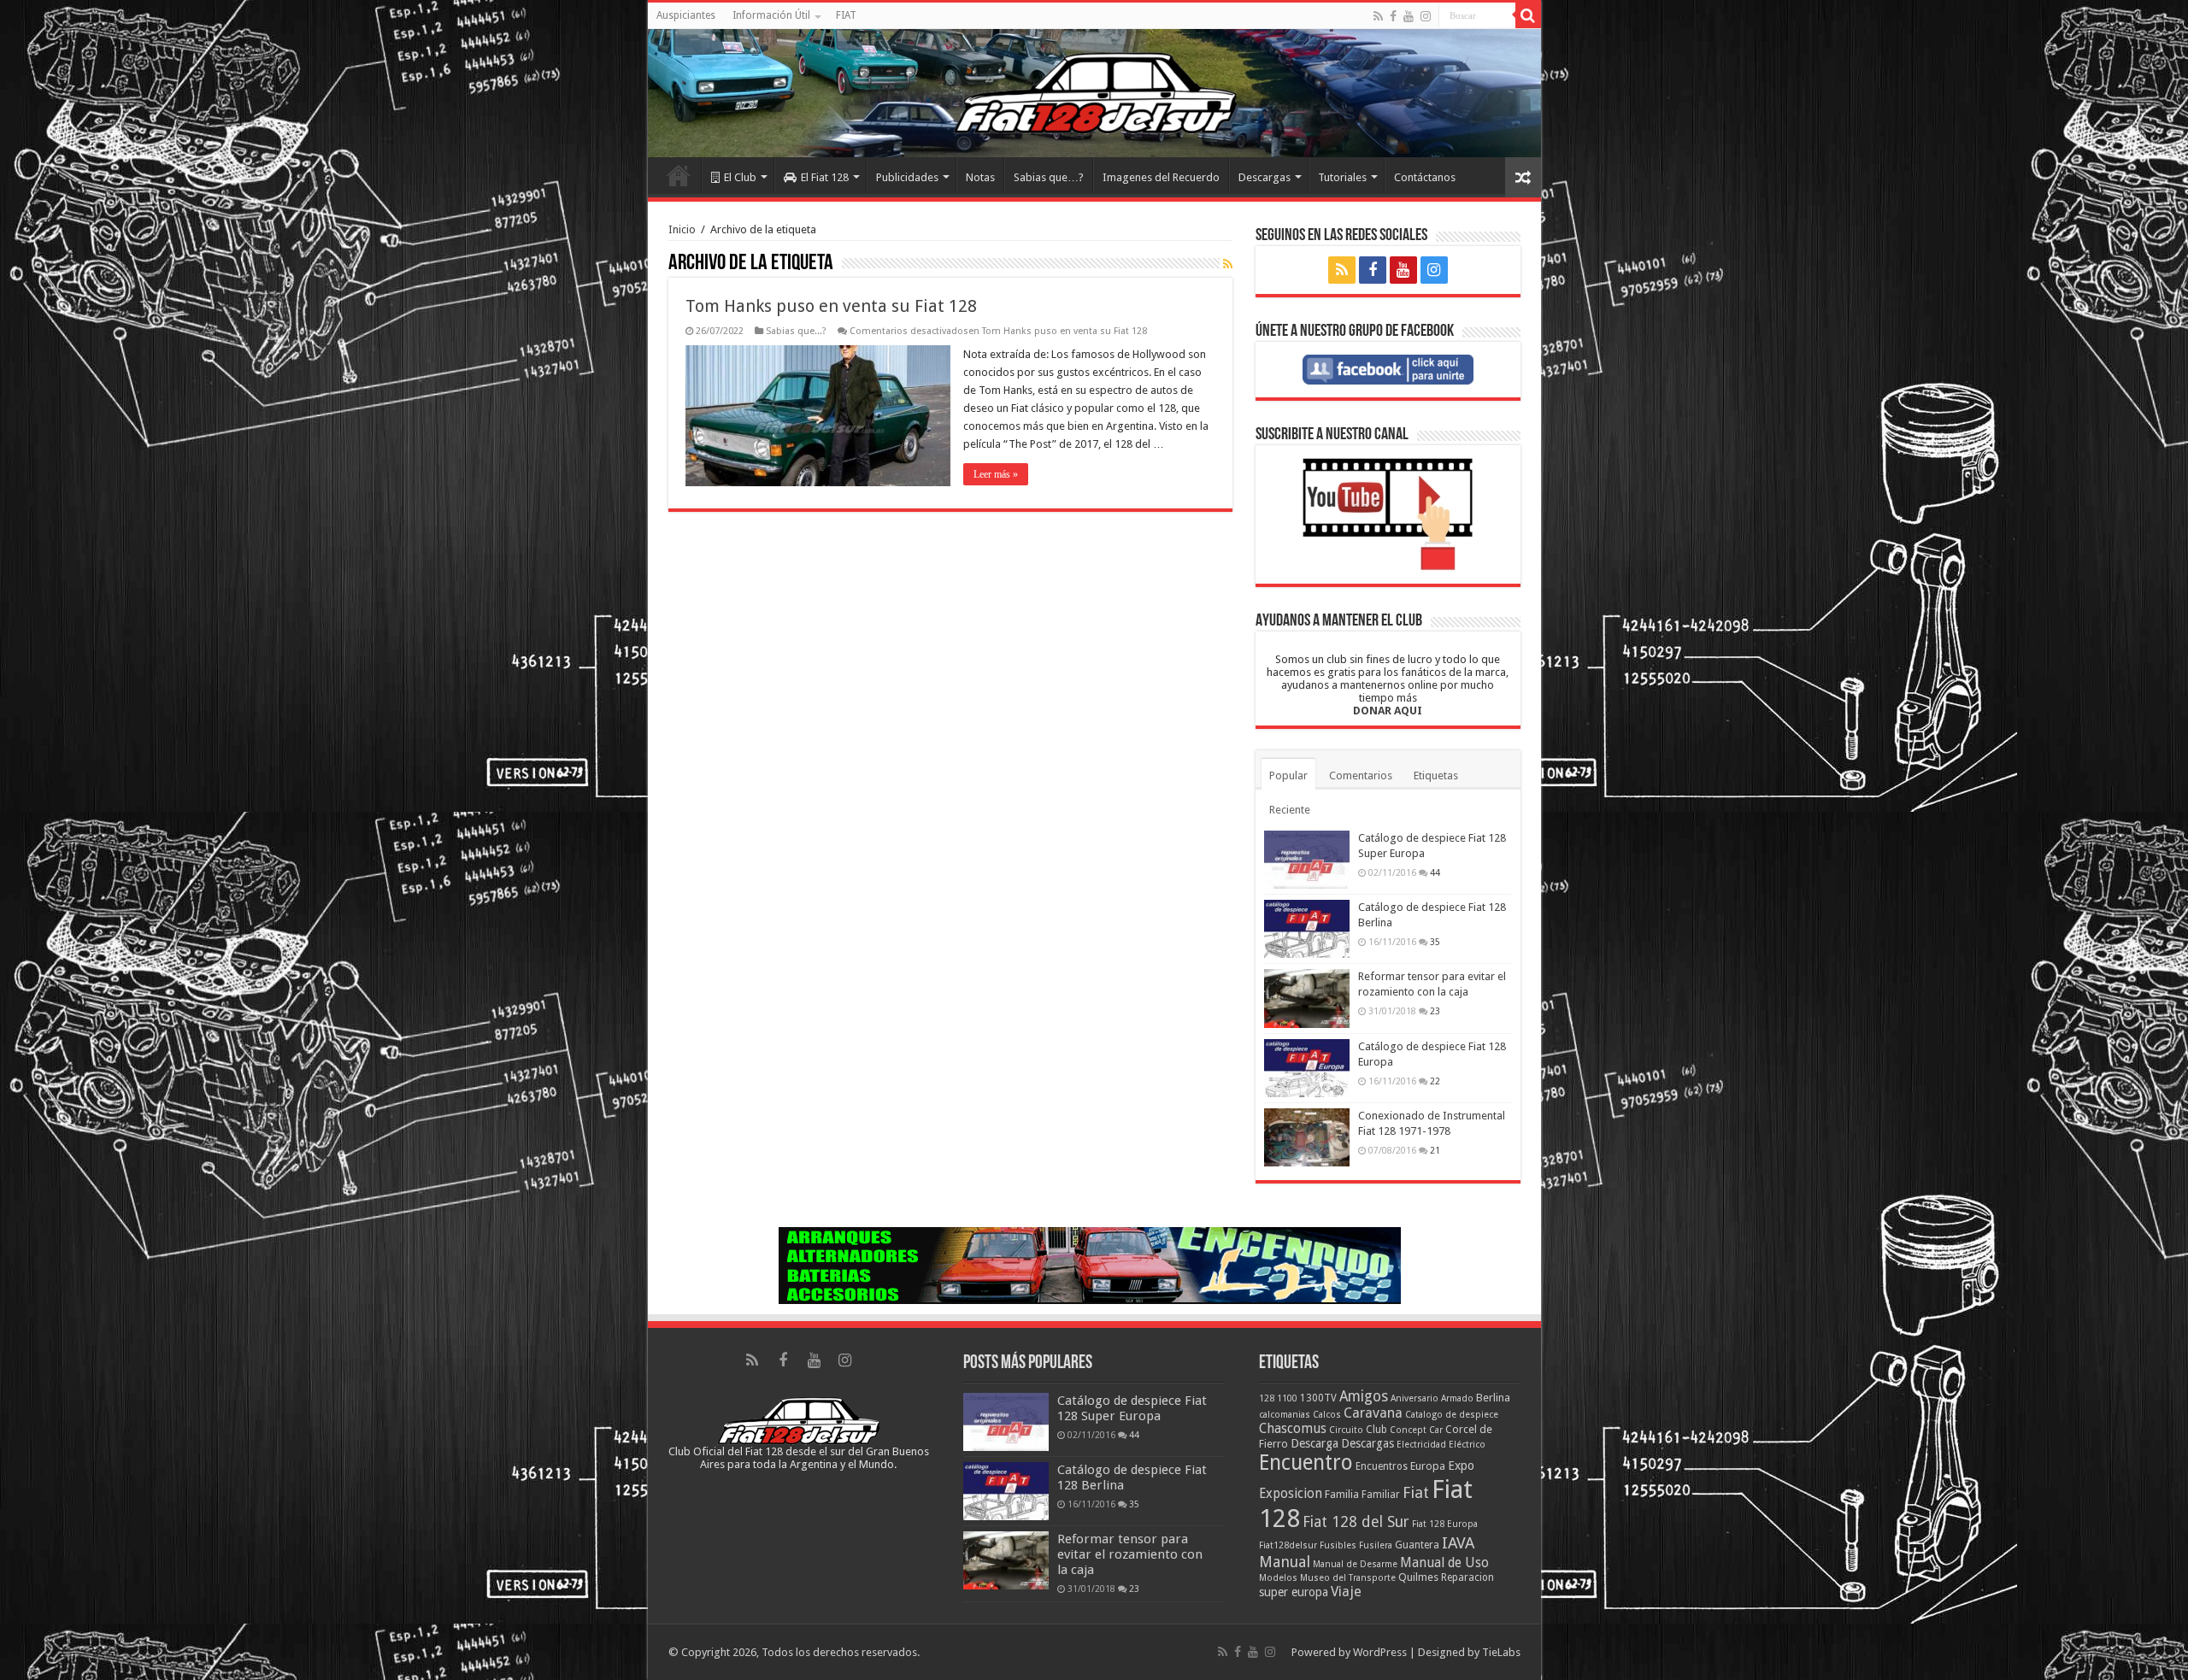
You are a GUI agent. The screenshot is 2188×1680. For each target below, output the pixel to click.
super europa (1294, 1592)
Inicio (679, 175)
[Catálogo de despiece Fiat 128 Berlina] (1307, 929)
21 (1435, 1150)
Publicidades (907, 177)
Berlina (1493, 1398)
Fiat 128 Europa (1445, 1524)
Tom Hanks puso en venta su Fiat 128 (831, 306)
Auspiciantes (686, 15)
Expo (1461, 1466)
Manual (1285, 1562)
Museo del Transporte (1348, 1578)
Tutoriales (1342, 177)
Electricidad (1421, 1445)
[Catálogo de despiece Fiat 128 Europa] (1307, 1068)
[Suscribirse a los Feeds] (1228, 264)
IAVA (1458, 1543)
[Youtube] (1409, 16)
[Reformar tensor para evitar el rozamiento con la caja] (1307, 998)
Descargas (1265, 177)
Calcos (1327, 1415)
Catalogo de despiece (1452, 1415)
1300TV (1318, 1398)
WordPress (1380, 1652)
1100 (1287, 1398)
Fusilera (1376, 1545)
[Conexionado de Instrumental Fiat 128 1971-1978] (1307, 1137)
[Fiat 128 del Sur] (1094, 93)
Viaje (1346, 1592)
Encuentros (1382, 1466)
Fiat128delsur (1288, 1545)
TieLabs (1501, 1652)
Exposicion (1291, 1494)
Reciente (1290, 810)
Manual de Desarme (1355, 1564)
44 (1435, 872)
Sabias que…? (1049, 177)
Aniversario (1415, 1398)
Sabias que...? (796, 331)
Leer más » (996, 474)
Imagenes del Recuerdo (1161, 177)
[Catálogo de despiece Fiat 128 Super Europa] (1307, 860)
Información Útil (771, 15)
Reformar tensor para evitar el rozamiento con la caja (1130, 1554)
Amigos (1364, 1396)
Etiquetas (1436, 775)
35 (1435, 942)
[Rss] (1378, 16)
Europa (1428, 1466)
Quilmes (1418, 1577)
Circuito (1346, 1430)
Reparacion (1467, 1577)
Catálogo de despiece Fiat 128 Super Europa (1132, 1408)
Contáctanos (1425, 177)
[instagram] (1426, 16)
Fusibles (1338, 1545)
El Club (740, 177)
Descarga (1315, 1443)
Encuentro (1306, 1463)
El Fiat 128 (825, 177)
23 (1435, 1011)
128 (1267, 1398)
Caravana (1373, 1413)
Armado (1457, 1398)
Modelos (1278, 1578)
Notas (980, 177)
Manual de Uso (1444, 1563)
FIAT (846, 15)
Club (1376, 1430)
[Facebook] (1393, 16)
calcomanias (1285, 1415)
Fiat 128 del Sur (1356, 1522)
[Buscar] (1528, 15)
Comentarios (1361, 775)
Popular (1288, 775)
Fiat (1416, 1492)
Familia (1342, 1494)
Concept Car (1416, 1430)
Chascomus (1293, 1429)
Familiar (1381, 1495)
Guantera (1417, 1545)
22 (1435, 1081)
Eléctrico (1467, 1445)
